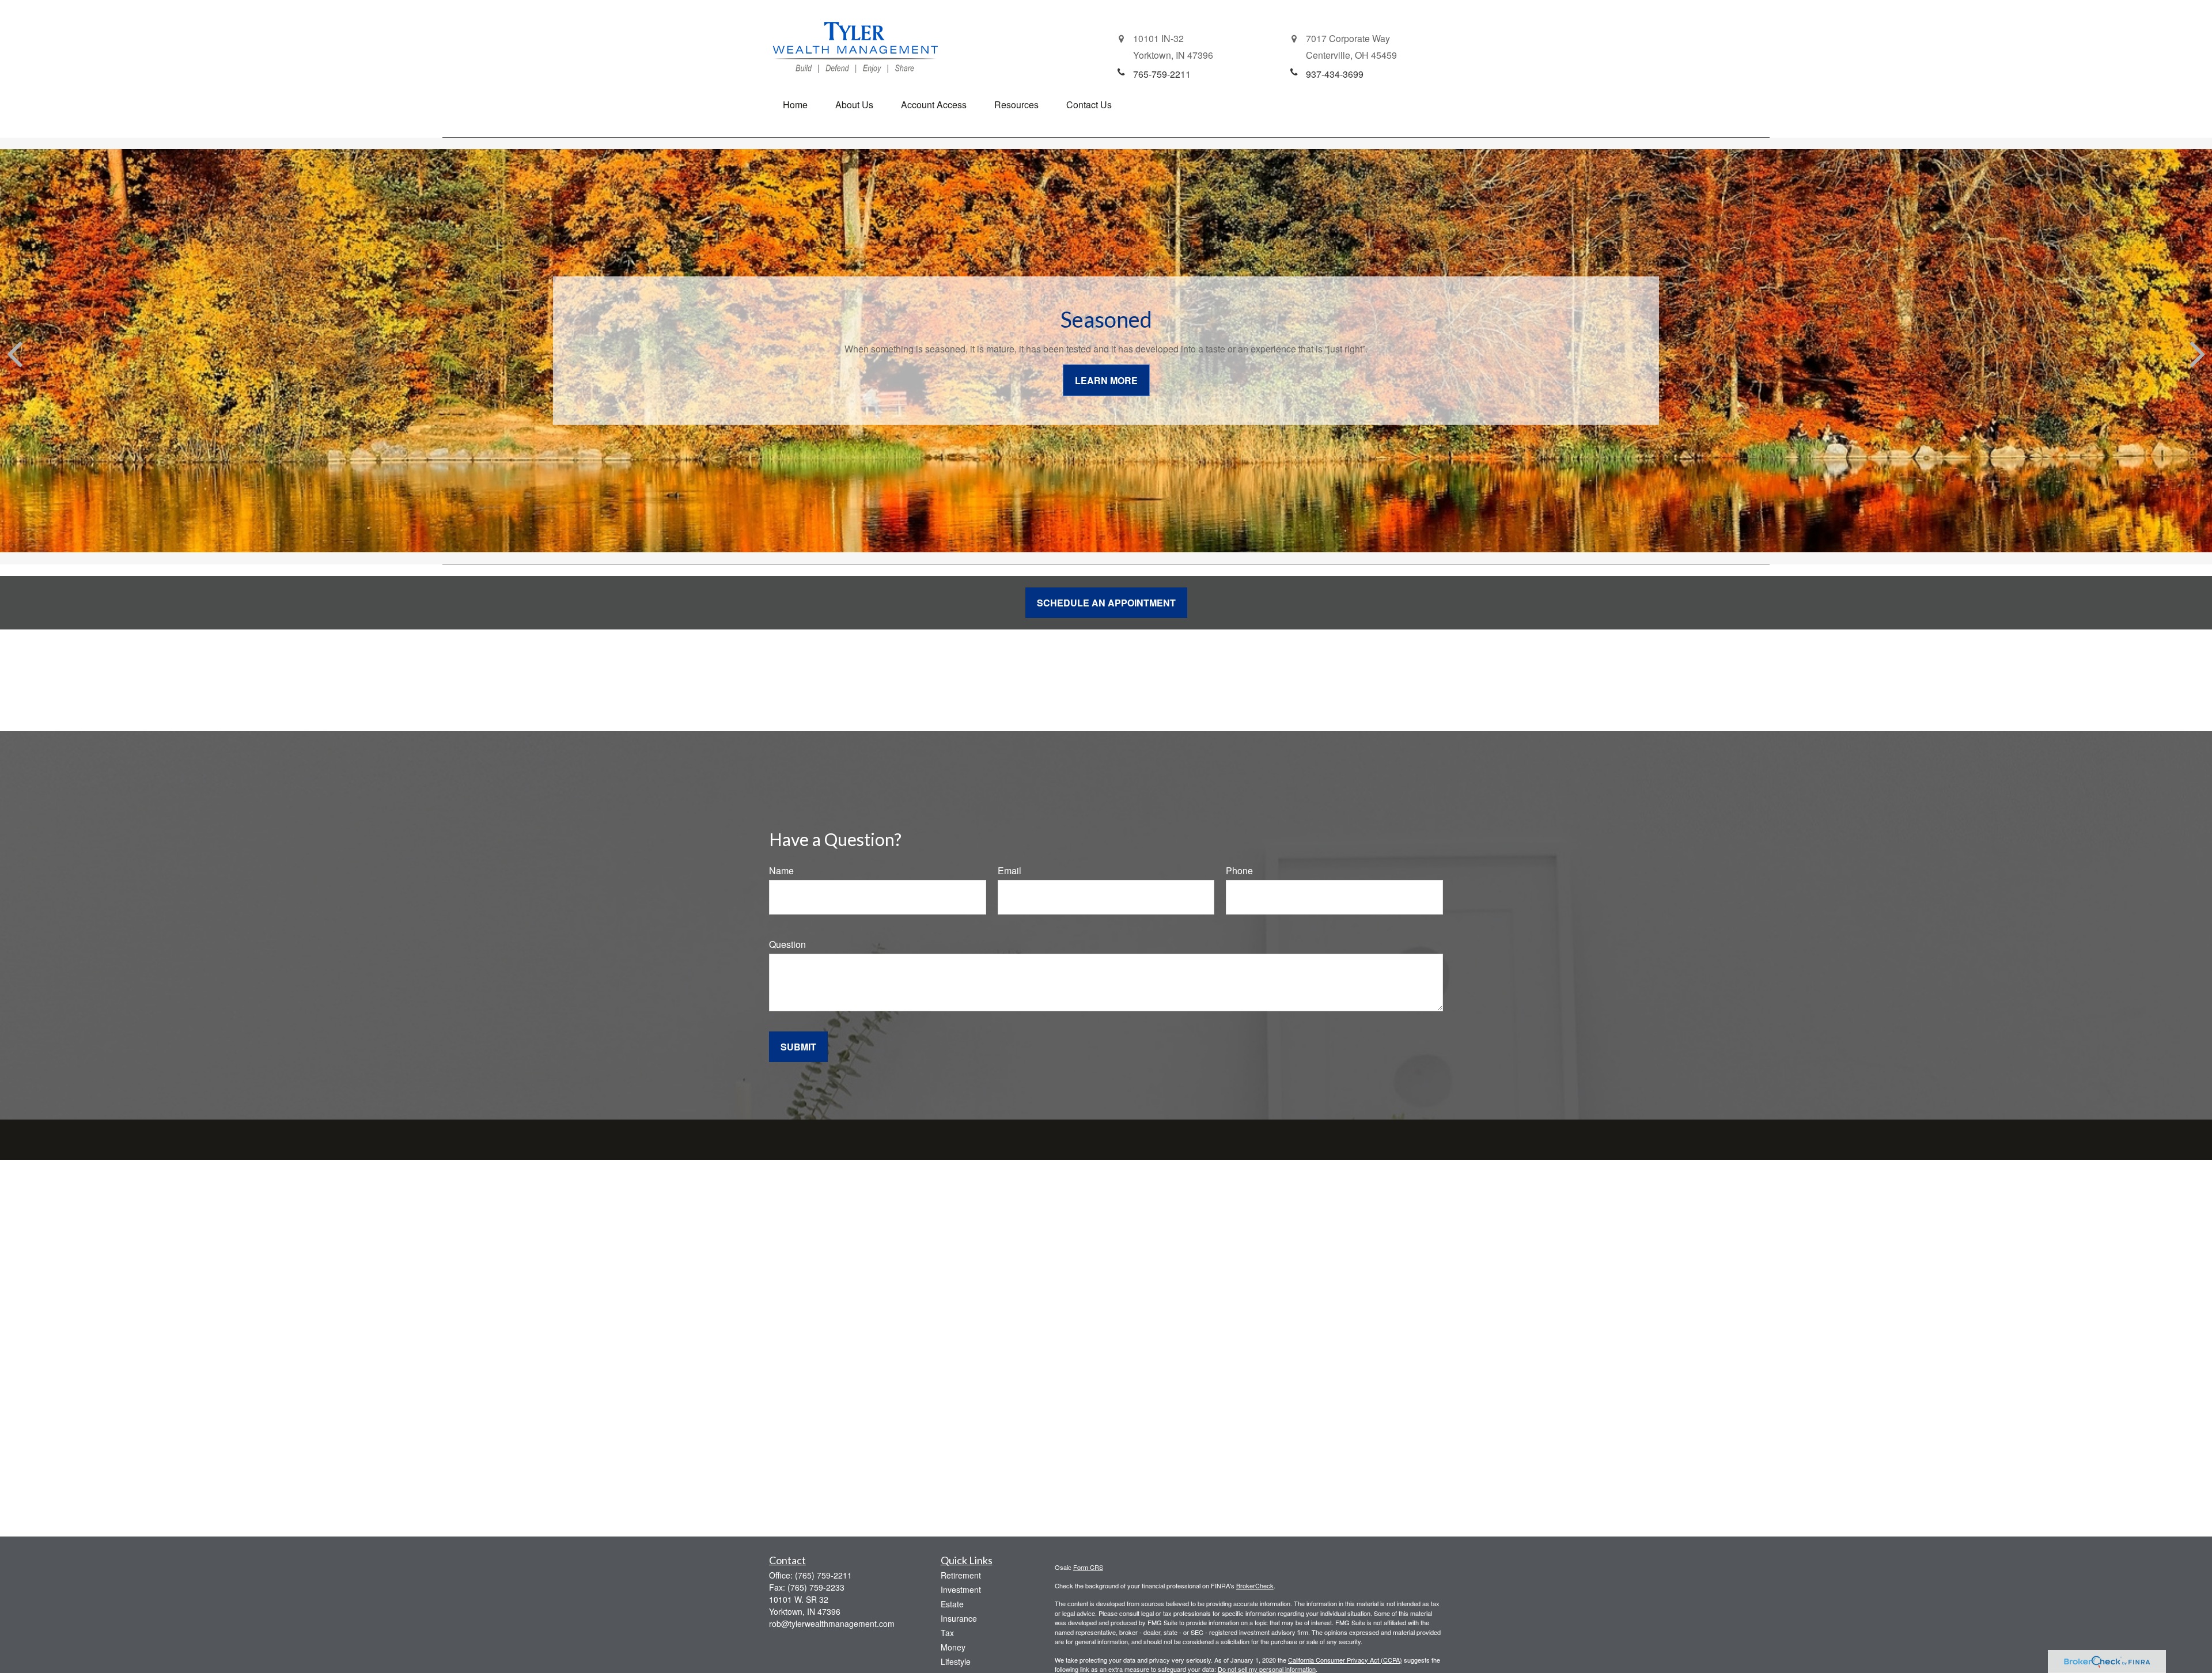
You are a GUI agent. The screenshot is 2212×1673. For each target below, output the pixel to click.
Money (953, 1647)
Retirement (961, 1575)
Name (781, 870)
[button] (795, 105)
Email (1010, 870)
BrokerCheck (1255, 1585)
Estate (952, 1604)
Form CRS (1088, 1567)
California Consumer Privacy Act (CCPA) (1345, 1660)
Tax (947, 1633)
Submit (798, 1047)
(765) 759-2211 (823, 1575)
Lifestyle (956, 1661)
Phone (1239, 870)
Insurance (959, 1618)
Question (787, 944)
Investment (961, 1589)
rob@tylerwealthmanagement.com (832, 1623)
